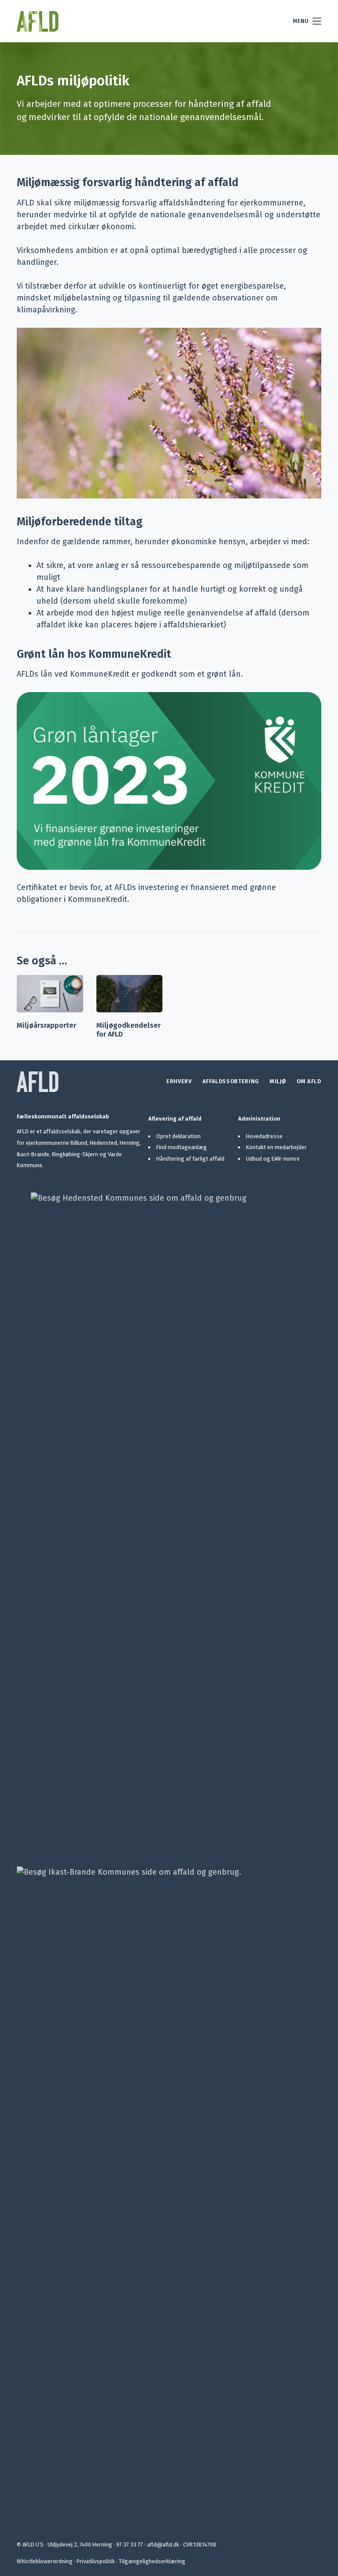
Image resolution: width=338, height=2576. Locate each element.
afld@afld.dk (163, 2545)
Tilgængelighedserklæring (152, 2561)
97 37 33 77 (130, 2545)
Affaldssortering (231, 1081)
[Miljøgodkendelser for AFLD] (129, 994)
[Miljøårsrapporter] (50, 994)
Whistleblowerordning (45, 2561)
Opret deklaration (178, 1136)
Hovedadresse (264, 1136)
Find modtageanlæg (182, 1147)
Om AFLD (309, 1081)
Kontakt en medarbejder (276, 1147)
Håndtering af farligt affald (190, 1159)
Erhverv (179, 1081)
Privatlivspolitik (96, 2561)
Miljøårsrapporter (46, 1025)
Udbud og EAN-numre (273, 1159)
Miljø (278, 1081)
